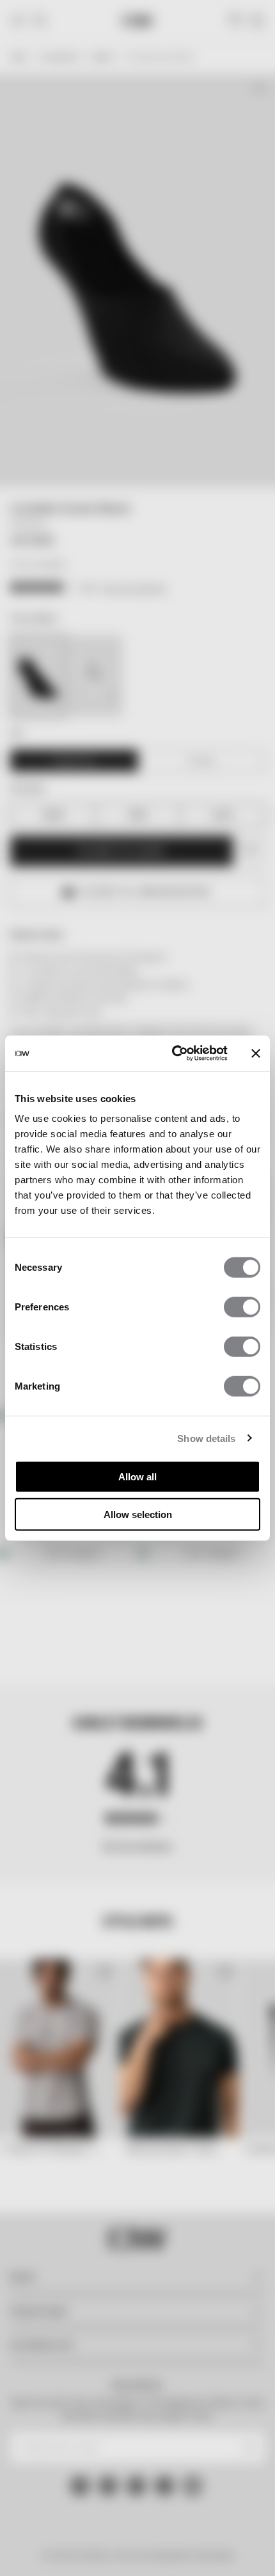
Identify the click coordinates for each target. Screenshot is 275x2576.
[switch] (242, 1307)
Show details (206, 1438)
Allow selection (138, 1514)
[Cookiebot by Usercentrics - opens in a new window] (173, 1054)
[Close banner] (256, 1054)
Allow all (137, 1477)
